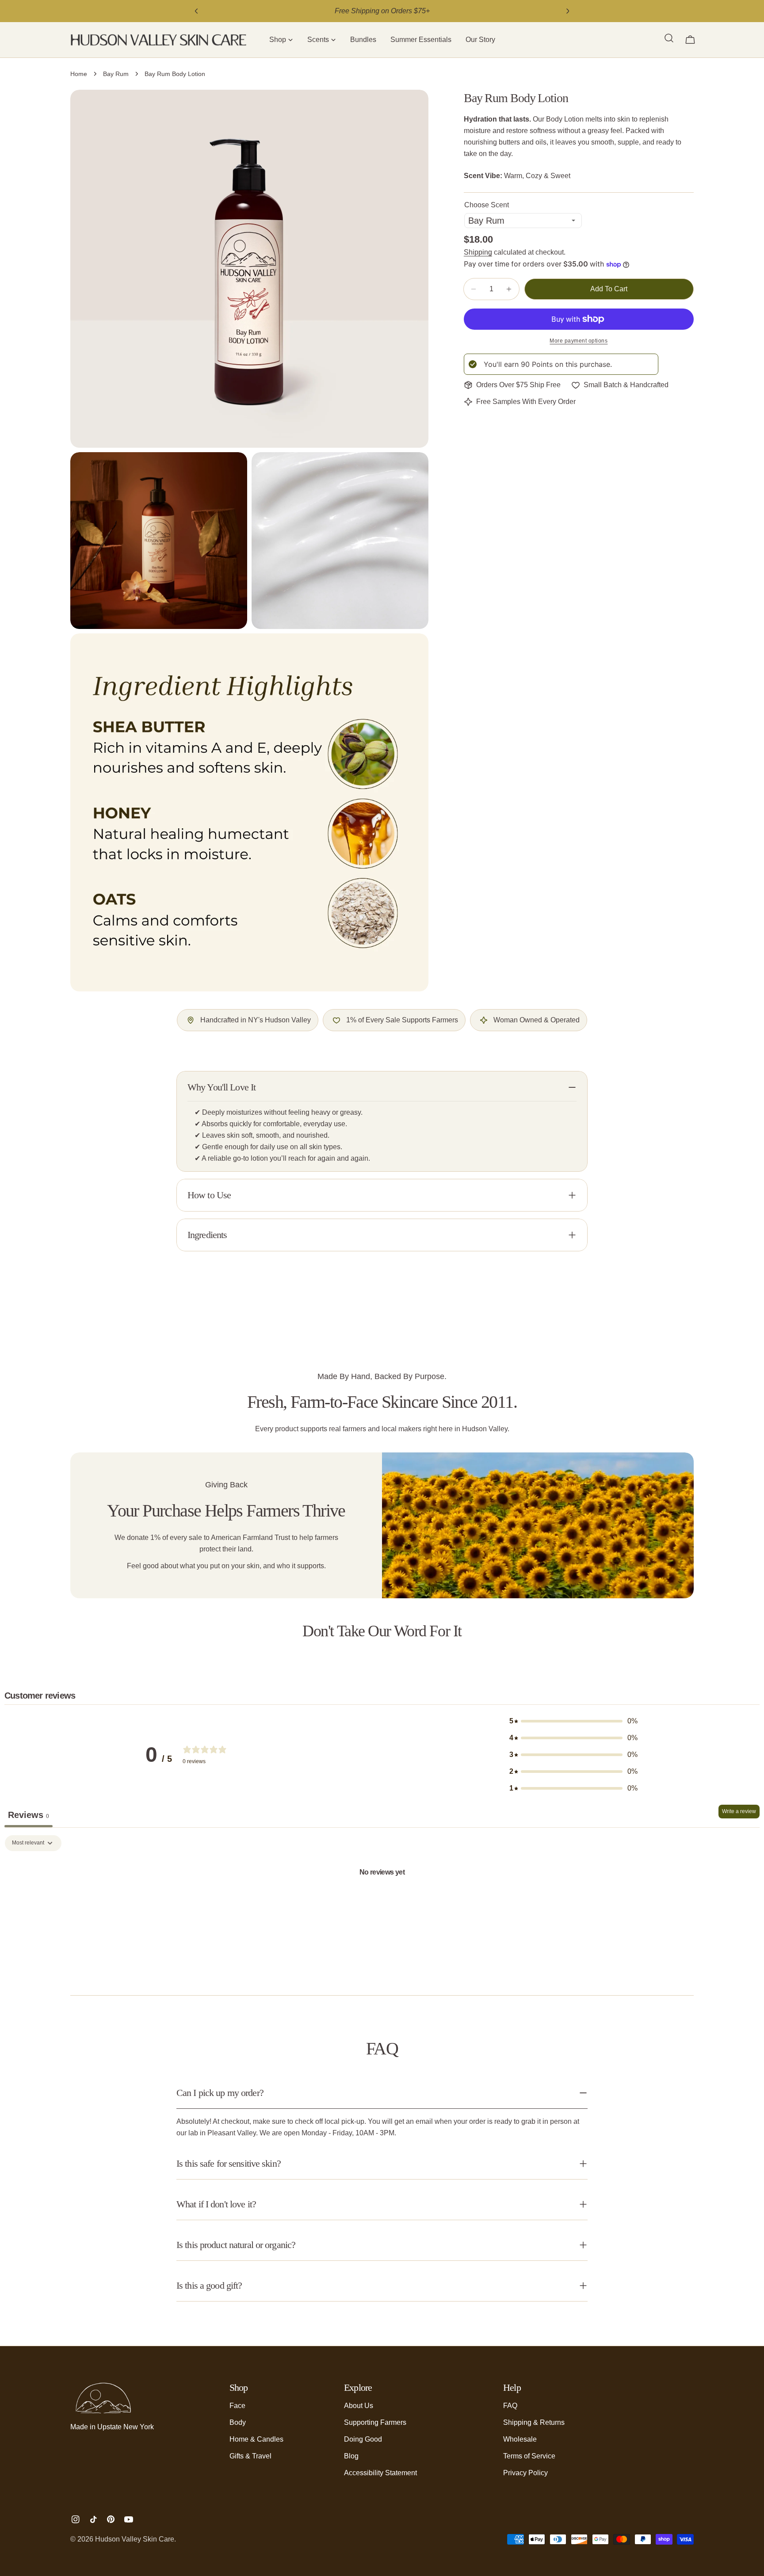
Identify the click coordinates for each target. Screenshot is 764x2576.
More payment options (579, 341)
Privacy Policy (525, 2473)
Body (238, 2422)
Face (237, 2406)
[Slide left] (196, 11)
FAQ (510, 2406)
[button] (281, 40)
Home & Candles (256, 2439)
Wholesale (520, 2439)
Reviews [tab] (29, 1815)
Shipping (478, 252)
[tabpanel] (382, 1902)
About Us (359, 2406)
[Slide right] (568, 11)
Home (79, 74)
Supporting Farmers (375, 2422)
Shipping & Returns (534, 2422)
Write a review (739, 1811)
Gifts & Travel (250, 2456)
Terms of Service (529, 2456)
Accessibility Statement (380, 2473)
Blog (351, 2456)
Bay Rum (116, 74)
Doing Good (363, 2439)
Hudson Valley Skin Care (135, 2539)
